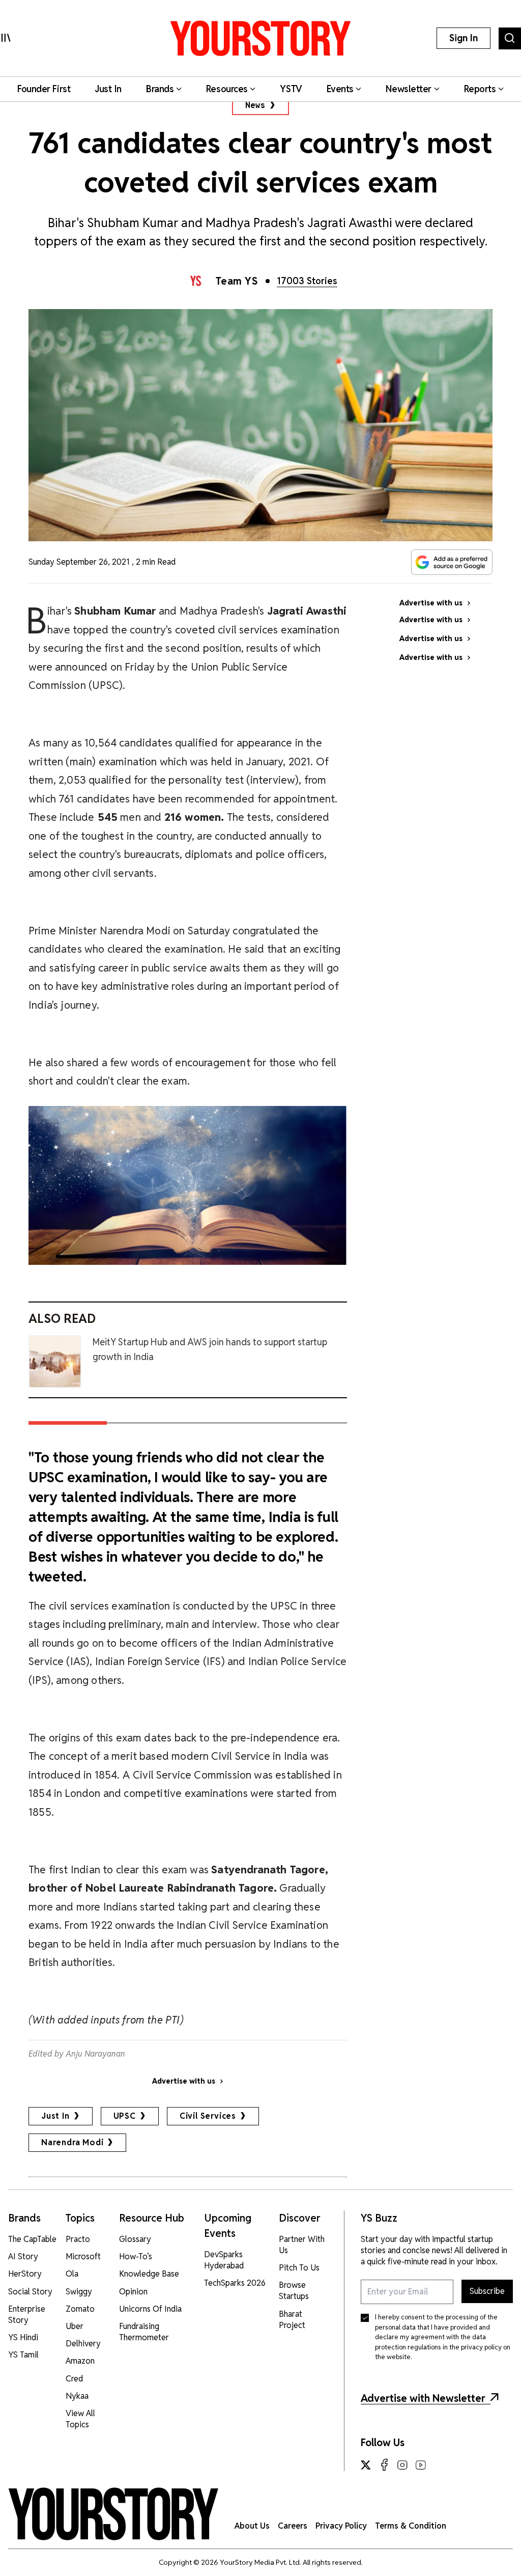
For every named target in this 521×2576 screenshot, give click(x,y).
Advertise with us (184, 2081)
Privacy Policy (341, 2526)
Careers (293, 2526)
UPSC (125, 2116)
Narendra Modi (72, 2142)
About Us (252, 2526)
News (255, 105)
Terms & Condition (411, 2526)
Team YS (237, 281)
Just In (55, 2116)
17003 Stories (307, 281)
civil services (208, 2116)
